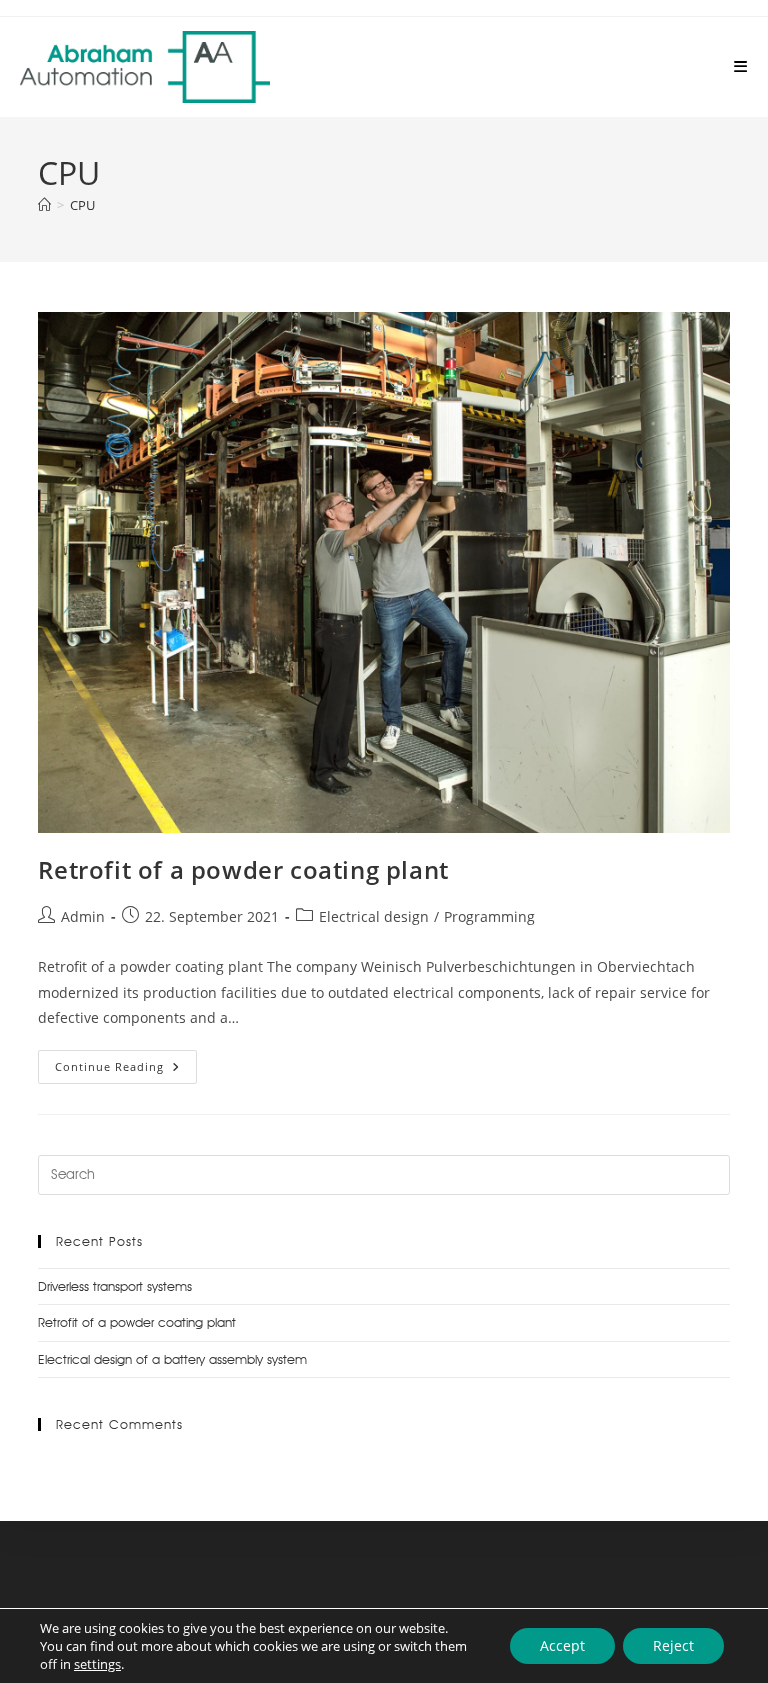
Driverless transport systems (115, 1286)
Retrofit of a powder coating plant (243, 869)
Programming (489, 916)
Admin (83, 916)
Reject (673, 1645)
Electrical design (374, 916)
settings (97, 1664)
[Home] (44, 205)
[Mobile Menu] (741, 66)
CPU (82, 205)
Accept (562, 1645)
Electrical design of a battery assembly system (172, 1359)
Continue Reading (126, 1062)
